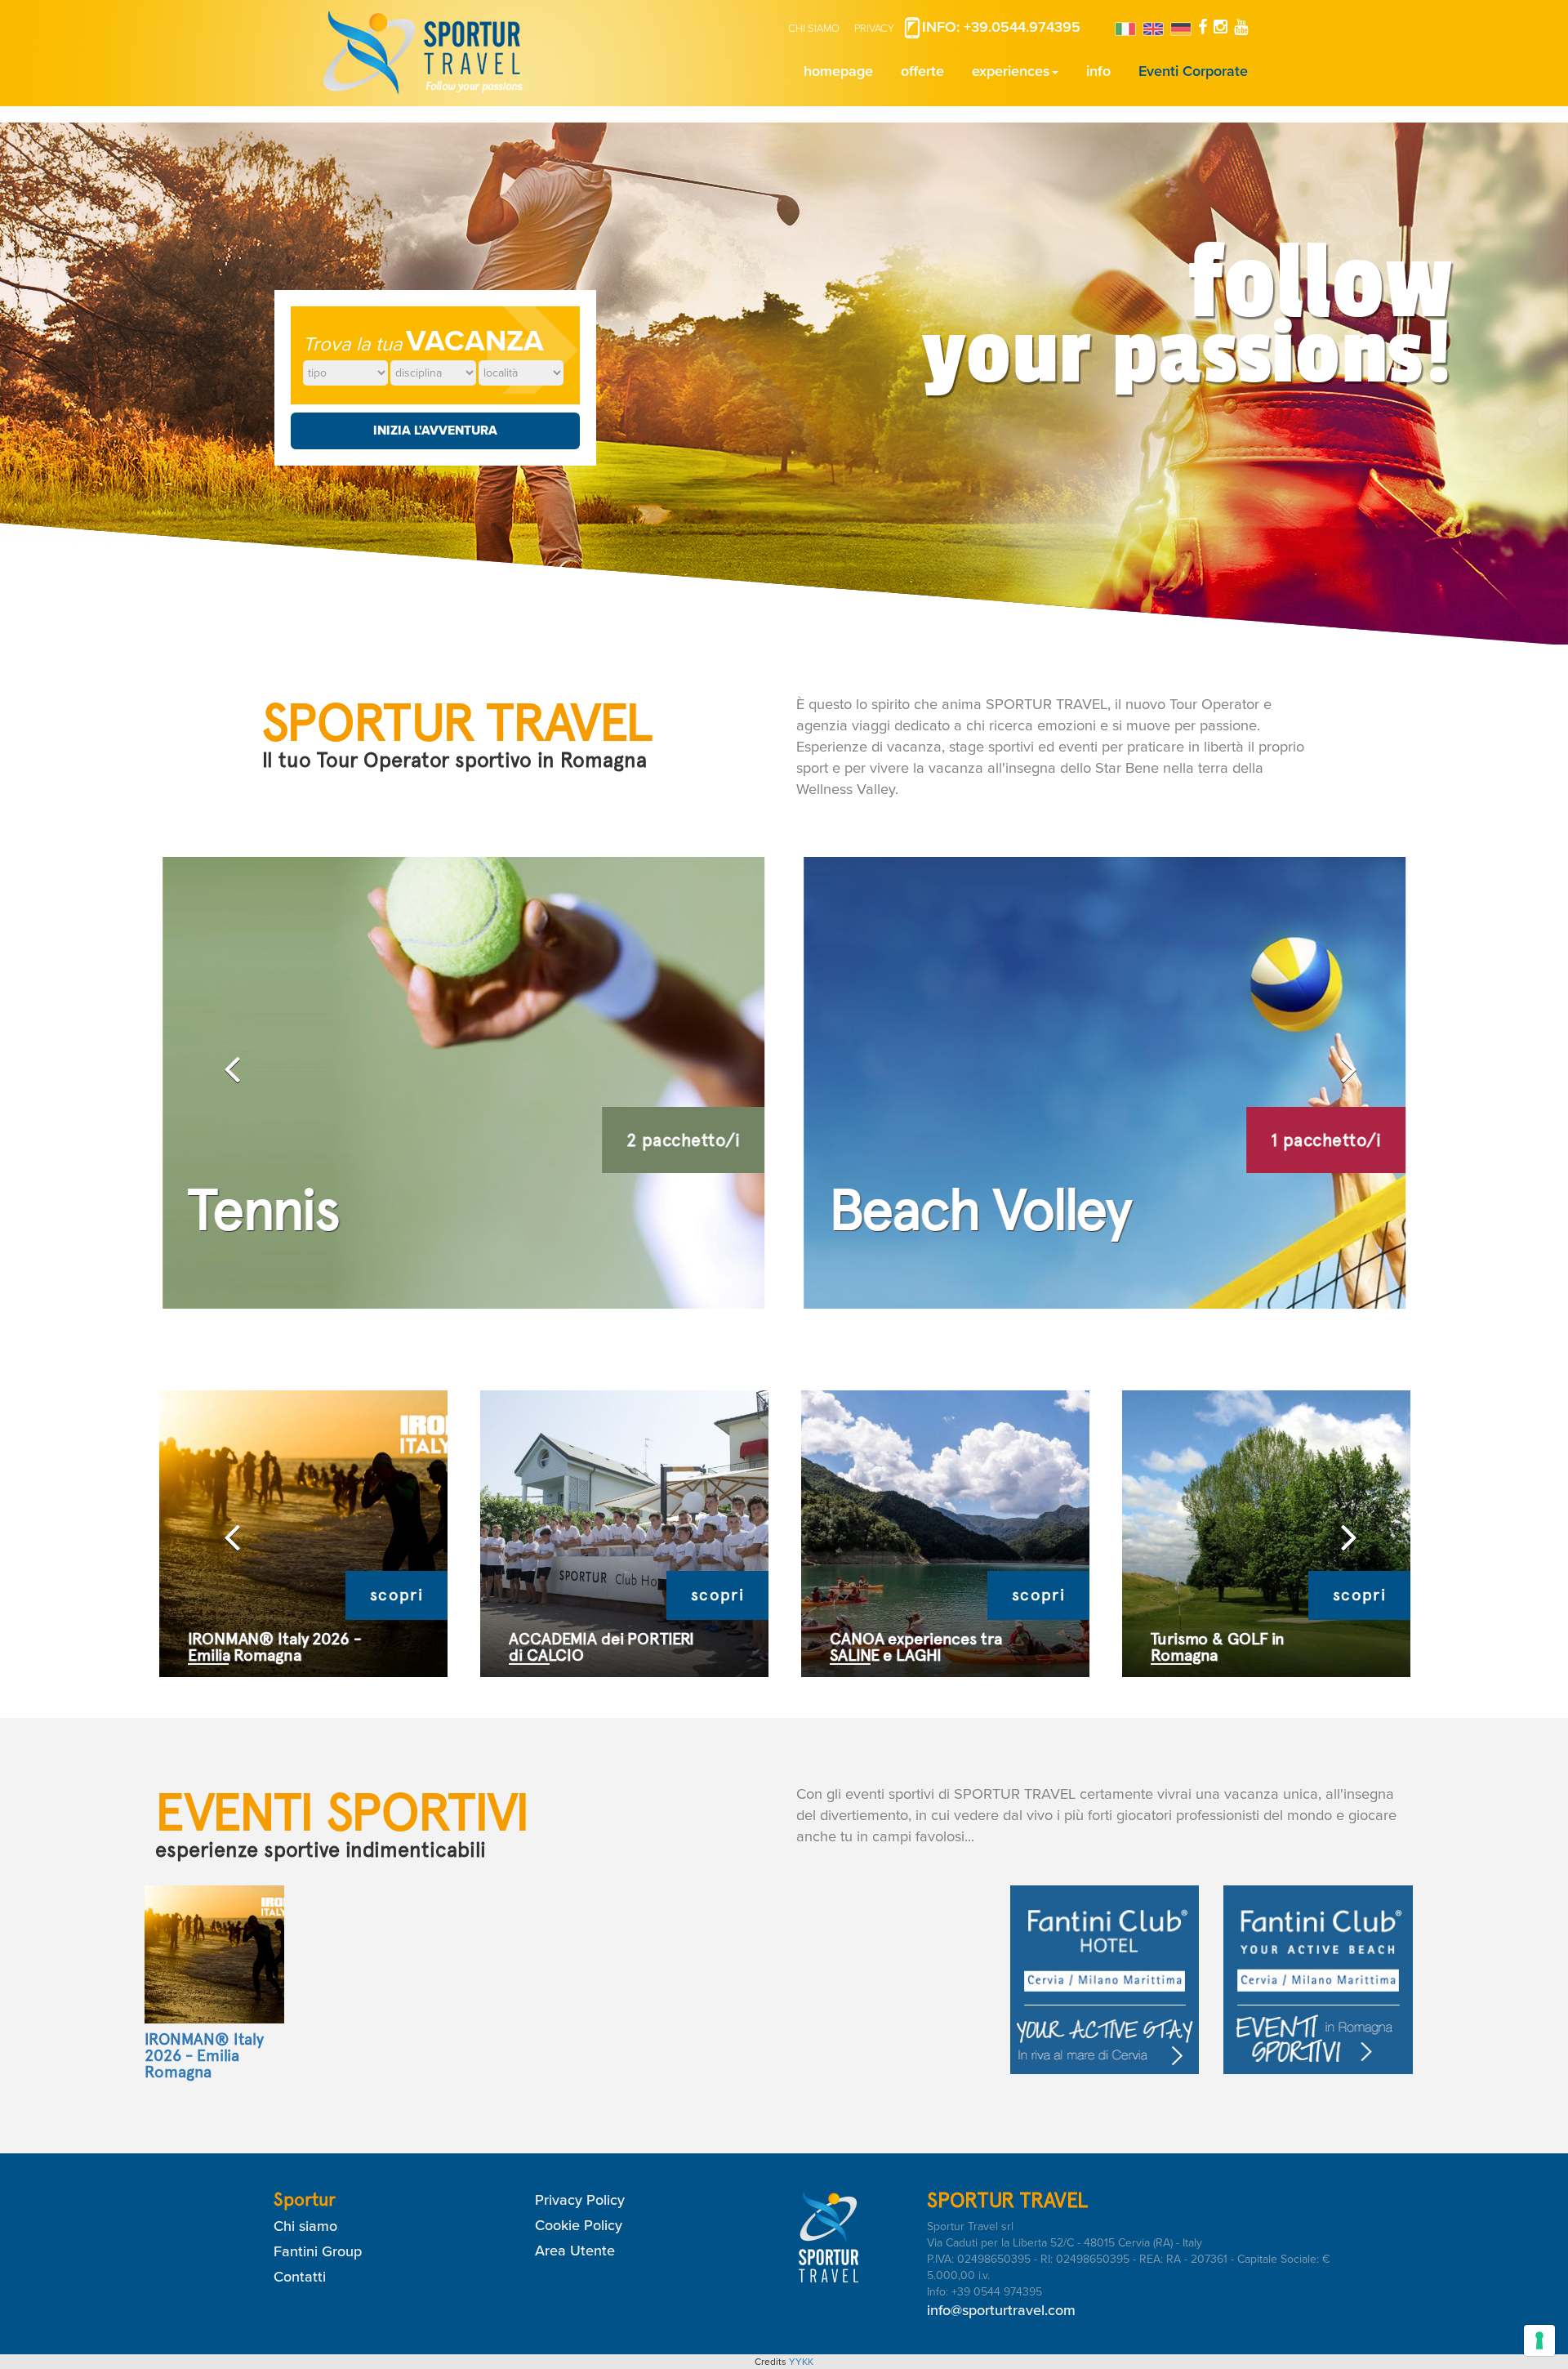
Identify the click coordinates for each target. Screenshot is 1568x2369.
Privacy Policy (580, 2200)
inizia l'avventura (435, 431)
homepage (838, 71)
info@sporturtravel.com (1001, 2310)
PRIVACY (874, 29)
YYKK (801, 2362)
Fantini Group (318, 2251)
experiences (1011, 71)
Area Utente (575, 2251)
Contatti (300, 2277)
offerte (922, 71)
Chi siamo (305, 2226)
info (1098, 71)
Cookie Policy (579, 2225)
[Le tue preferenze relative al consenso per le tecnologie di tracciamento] (1539, 2340)
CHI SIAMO (814, 29)
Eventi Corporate (1193, 71)
